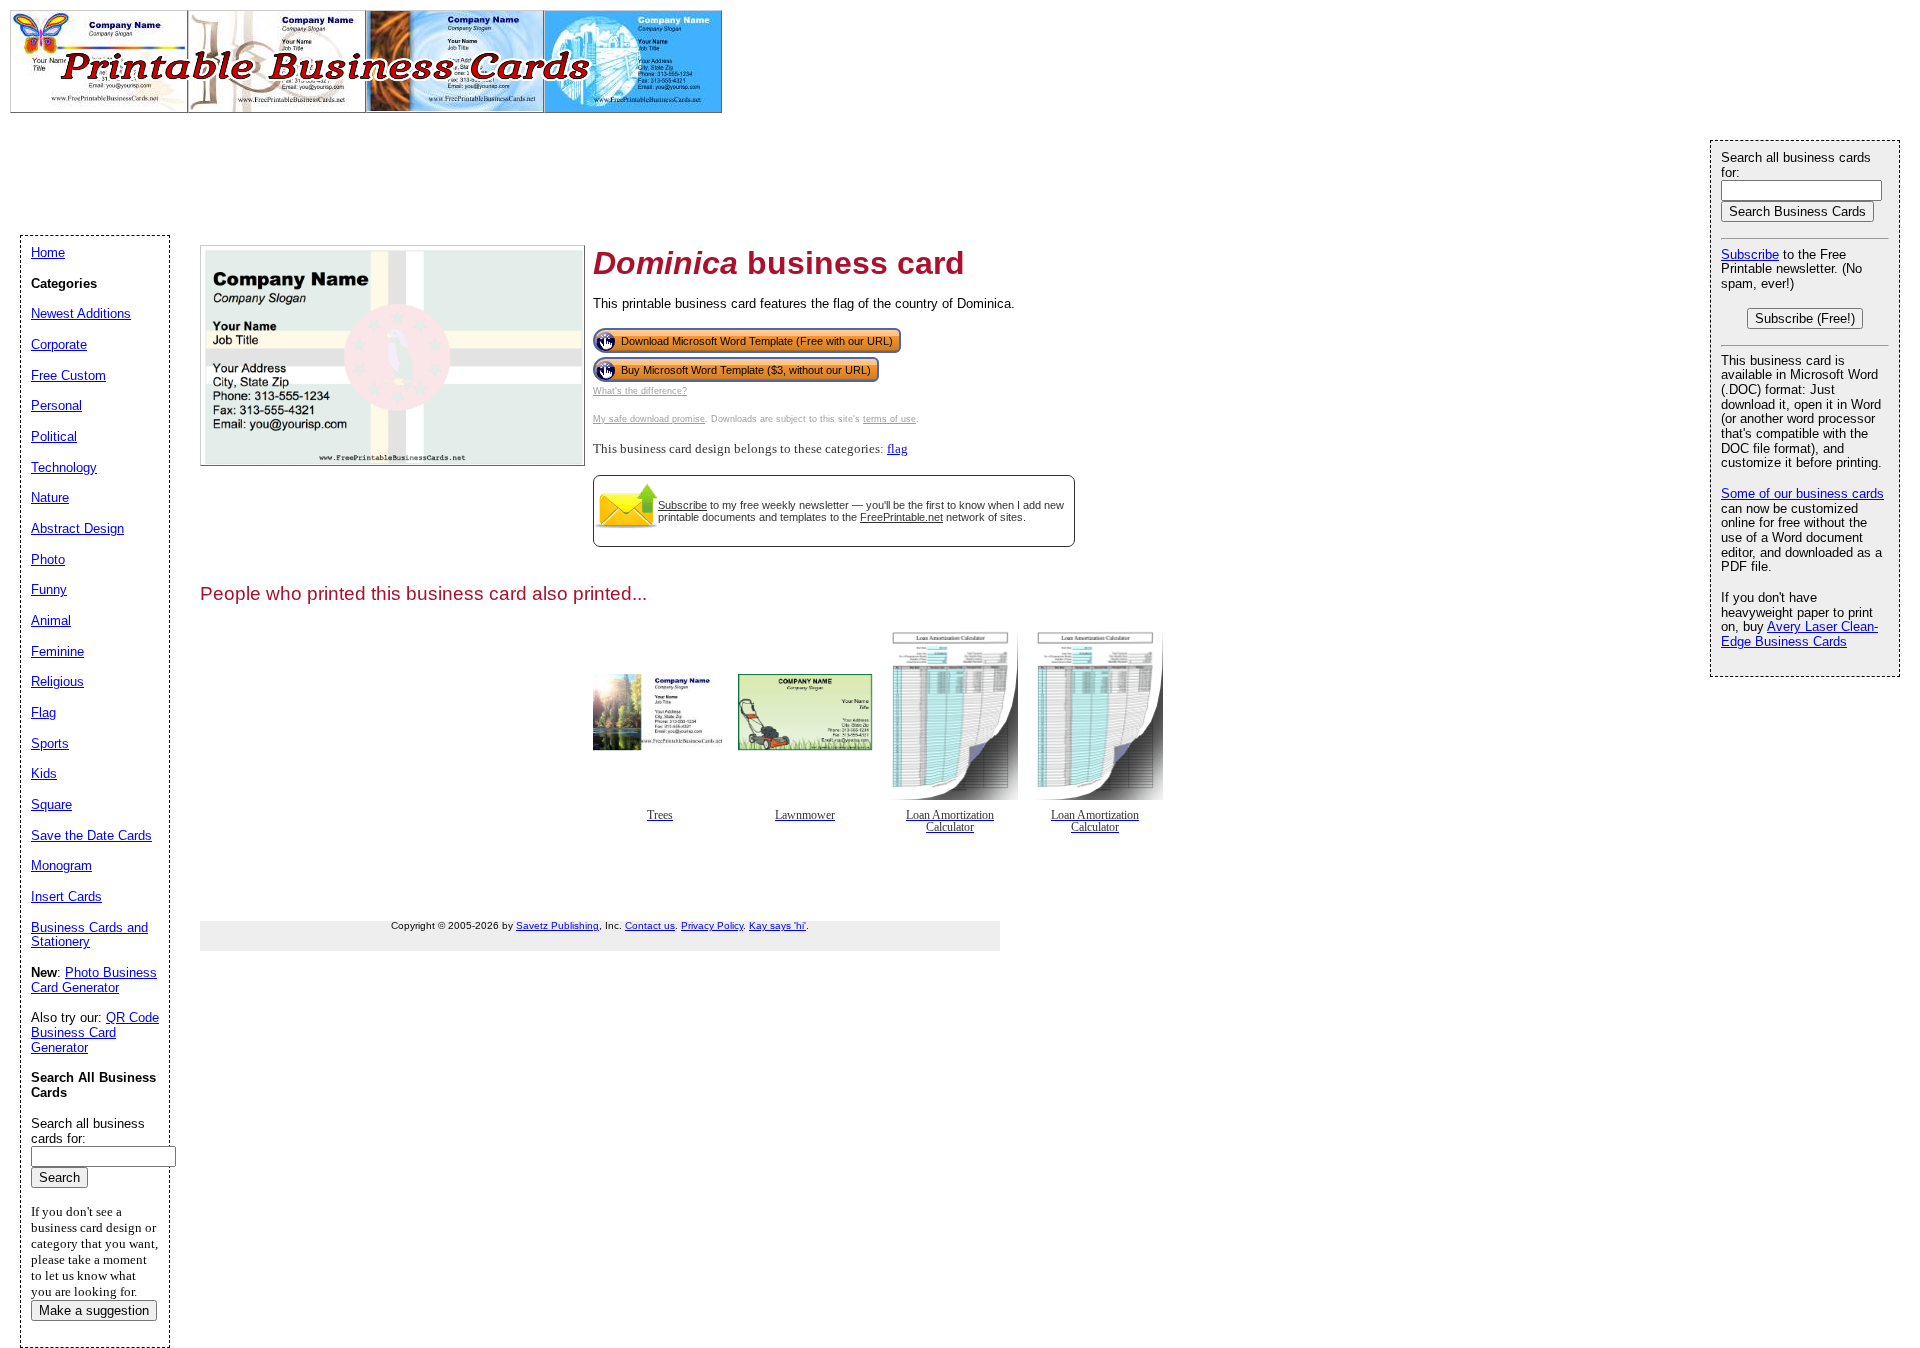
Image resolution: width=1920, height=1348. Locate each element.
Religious (57, 681)
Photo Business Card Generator (94, 980)
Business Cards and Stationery (89, 935)
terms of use (889, 419)
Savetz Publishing (557, 925)
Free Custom (68, 375)
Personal (56, 405)
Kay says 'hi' (777, 925)
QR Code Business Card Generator (95, 1032)
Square (51, 804)
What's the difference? (640, 391)
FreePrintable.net (901, 517)
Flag (43, 712)
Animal (51, 620)
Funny (49, 589)
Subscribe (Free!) (1805, 318)
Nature (50, 497)
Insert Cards (66, 896)
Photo (48, 559)
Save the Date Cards (91, 835)
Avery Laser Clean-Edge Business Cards (1799, 634)
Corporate (59, 344)
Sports (50, 743)
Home (48, 252)
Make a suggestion (94, 1310)
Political (54, 436)
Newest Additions (81, 313)
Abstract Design (77, 528)
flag (897, 449)
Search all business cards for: (1796, 165)
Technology (64, 467)
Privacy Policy (712, 925)
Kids (44, 773)
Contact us (650, 925)
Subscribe (682, 505)
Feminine (57, 651)
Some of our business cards (1802, 493)
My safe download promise (649, 419)
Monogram (61, 865)
